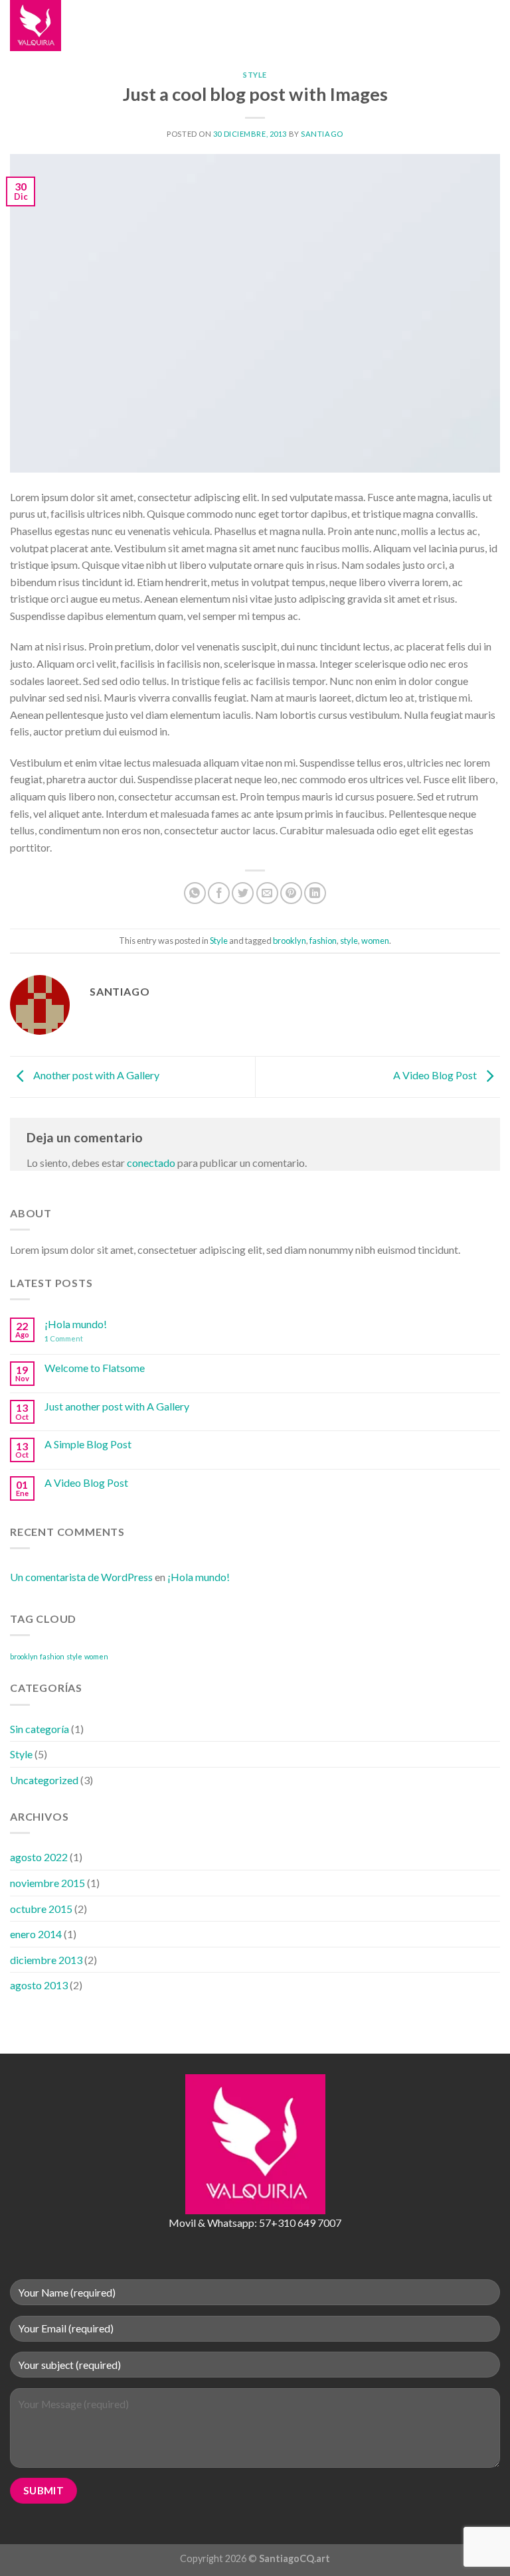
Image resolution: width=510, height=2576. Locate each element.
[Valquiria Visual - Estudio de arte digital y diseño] (76, 26)
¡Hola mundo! (76, 1324)
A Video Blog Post (436, 1075)
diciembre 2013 (46, 1960)
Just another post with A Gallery (117, 1406)
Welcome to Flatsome (95, 1368)
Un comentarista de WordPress (81, 1577)
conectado (151, 1163)
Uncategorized (44, 1780)
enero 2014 (36, 1934)
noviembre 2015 (47, 1883)
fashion (323, 941)
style (349, 941)
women (375, 941)
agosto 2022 (39, 1857)
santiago (322, 134)
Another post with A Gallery (95, 1075)
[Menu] (175, 26)
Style (255, 75)
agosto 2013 (39, 1985)
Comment (64, 1338)
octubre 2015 (41, 1909)
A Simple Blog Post (88, 1444)
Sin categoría (40, 1729)
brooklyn (290, 941)
